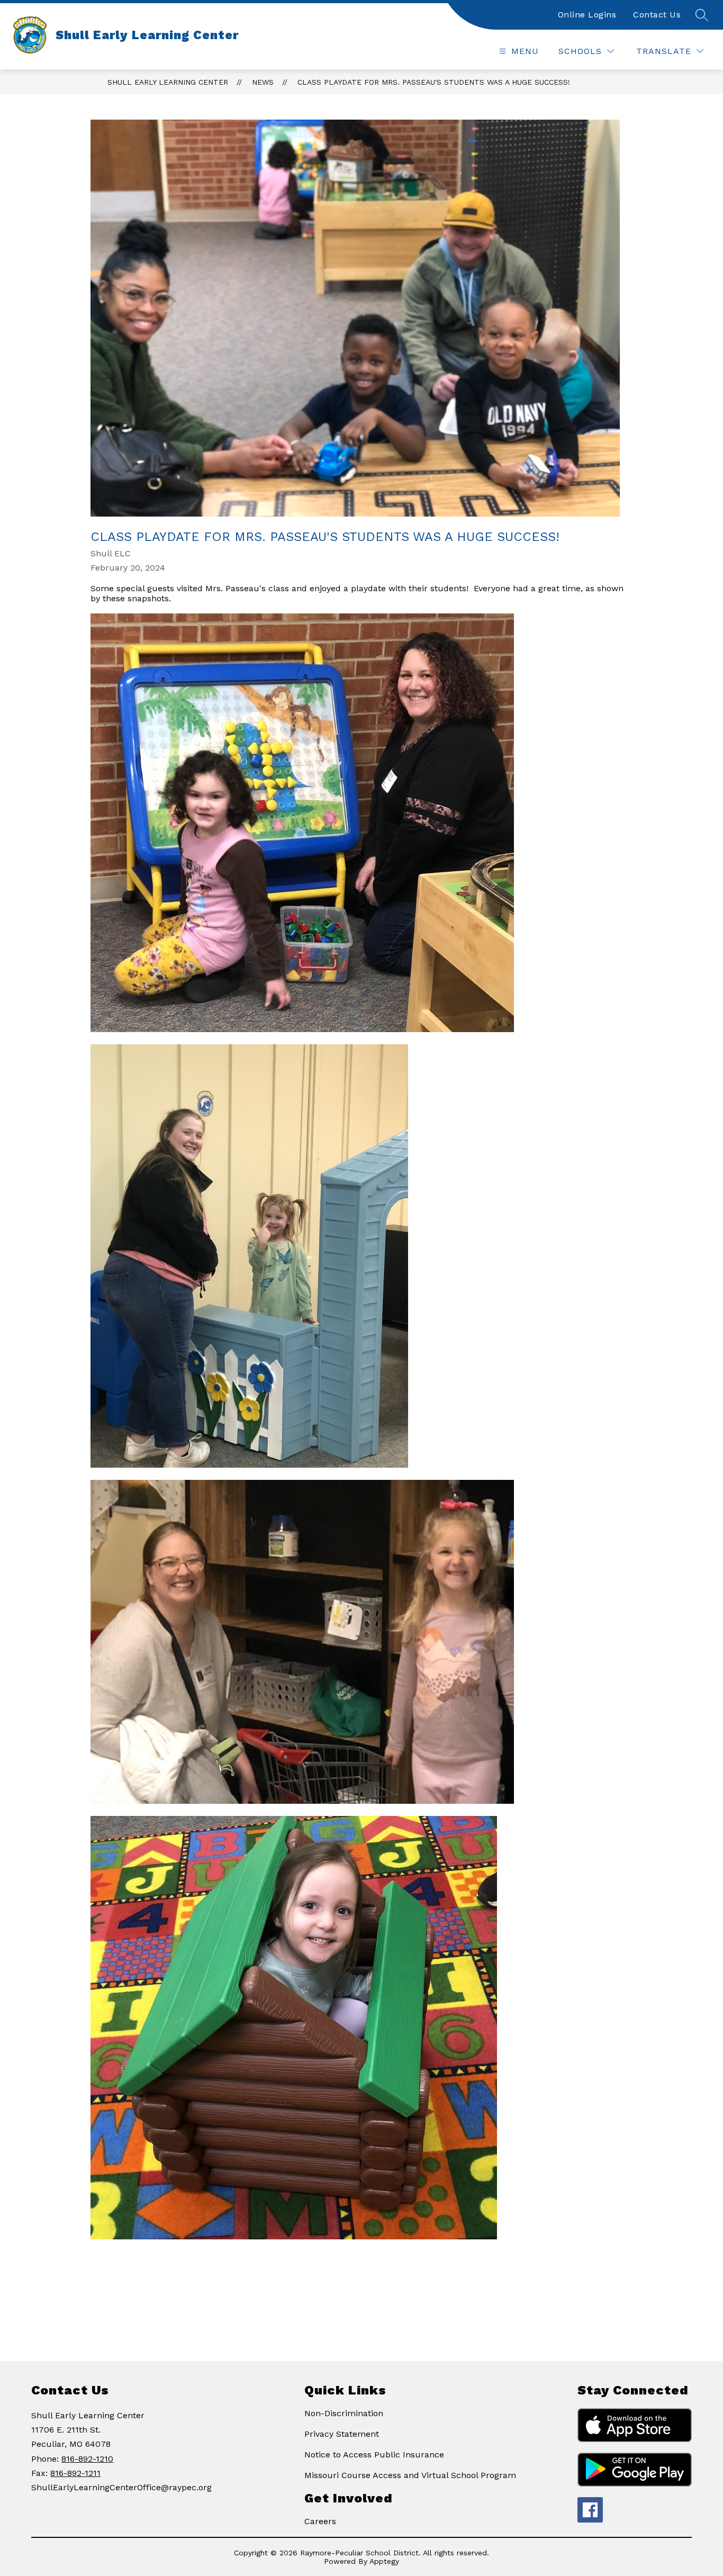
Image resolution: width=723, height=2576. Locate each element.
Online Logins (587, 15)
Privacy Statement (342, 2434)
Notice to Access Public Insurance (374, 2455)
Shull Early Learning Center (168, 82)
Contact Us (657, 15)
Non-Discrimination (344, 2413)
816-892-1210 (87, 2459)
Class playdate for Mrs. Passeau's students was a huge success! (434, 82)
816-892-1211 (75, 2473)
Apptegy (384, 2561)
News (263, 82)
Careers (320, 2521)
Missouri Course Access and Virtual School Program (410, 2475)
